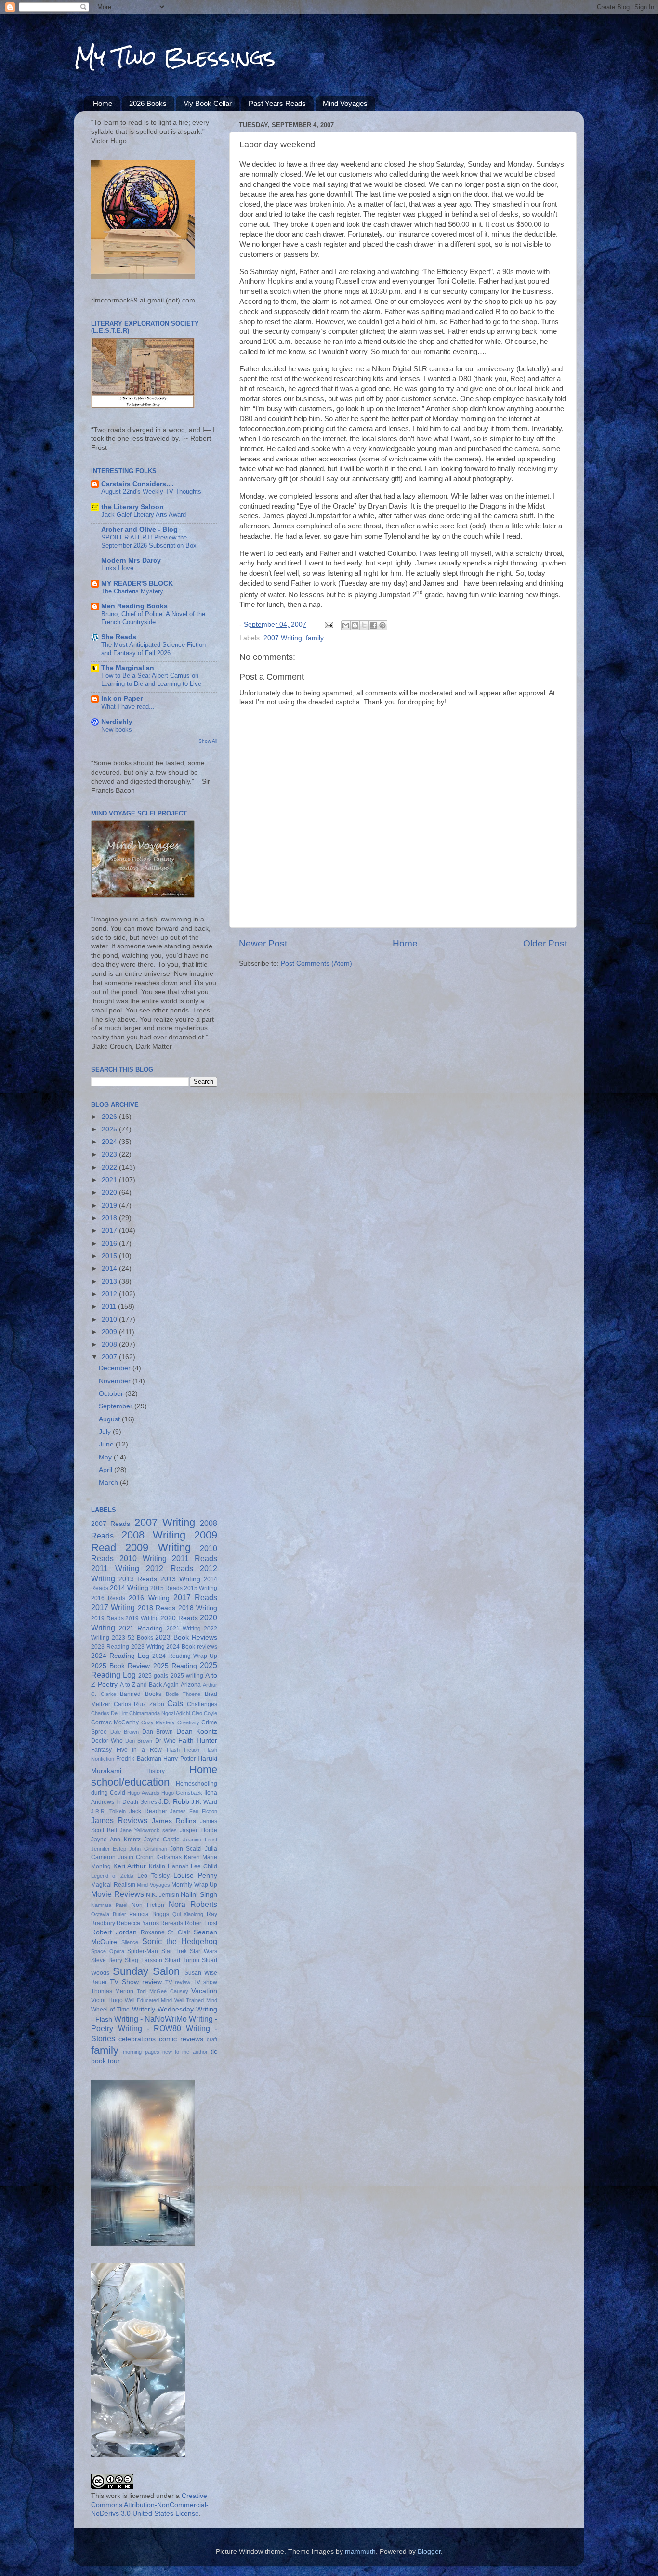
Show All (208, 741)
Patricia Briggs (149, 1914)
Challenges (202, 1704)
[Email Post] (328, 624)
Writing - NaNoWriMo (151, 2019)
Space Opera (108, 1951)
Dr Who (165, 1741)
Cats (175, 1703)
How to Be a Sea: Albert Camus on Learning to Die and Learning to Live (151, 680)
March (109, 1482)
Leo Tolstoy (153, 1876)
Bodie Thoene (183, 1694)
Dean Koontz (197, 1731)
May (106, 1457)
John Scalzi (186, 1849)
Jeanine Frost (200, 1840)
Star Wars (204, 1951)
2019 (110, 1205)
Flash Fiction (183, 1750)
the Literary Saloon (132, 507)
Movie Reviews (118, 1894)
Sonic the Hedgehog (180, 1941)
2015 (110, 1256)
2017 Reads (195, 1597)
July (106, 1432)
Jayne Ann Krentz (116, 1840)
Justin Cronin (136, 1857)
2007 (110, 1357)
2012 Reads (170, 1568)
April (106, 1470)
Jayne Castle (162, 1840)
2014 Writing (129, 1588)
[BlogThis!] (355, 625)
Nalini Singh (199, 1895)
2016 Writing (149, 1598)
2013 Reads (138, 1579)
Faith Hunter (198, 1741)
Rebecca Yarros (138, 1923)
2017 (110, 1230)
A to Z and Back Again (149, 1685)
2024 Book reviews (192, 1647)
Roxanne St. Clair (166, 1932)
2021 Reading (141, 1628)
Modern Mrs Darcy (131, 560)
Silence (130, 1942)
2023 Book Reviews (186, 1637)
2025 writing (187, 1676)
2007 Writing (283, 638)
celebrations (137, 2039)
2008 (110, 1345)
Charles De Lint (109, 1713)
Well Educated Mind (148, 2000)
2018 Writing (198, 1608)
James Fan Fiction (194, 1811)
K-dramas (169, 1857)
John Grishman (148, 1849)
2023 (110, 1154)
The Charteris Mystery (132, 591)
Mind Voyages (345, 103)
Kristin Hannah (169, 1866)
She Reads (119, 637)
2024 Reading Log (120, 1656)
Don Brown (139, 1741)
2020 (110, 1192)
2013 (110, 1281)
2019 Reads (107, 1618)
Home (103, 103)
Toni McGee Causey (163, 1991)
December (116, 1368)
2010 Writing (143, 1558)
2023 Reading (110, 1647)
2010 (110, 1320)
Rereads (172, 1923)
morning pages (141, 2052)
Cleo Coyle (204, 1713)
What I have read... (128, 706)
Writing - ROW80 (150, 2028)
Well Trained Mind (196, 2000)
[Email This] (346, 625)
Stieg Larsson (143, 1960)
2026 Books (148, 103)
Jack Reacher (148, 1811)
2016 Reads (108, 1598)
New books (117, 729)
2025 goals (153, 1676)
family (315, 638)
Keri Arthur (130, 1866)
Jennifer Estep (109, 1849)
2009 (110, 1332)
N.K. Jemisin (163, 1895)
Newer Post (263, 943)
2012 (110, 1294)
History (156, 1771)
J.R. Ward (204, 1802)
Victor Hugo (107, 2000)
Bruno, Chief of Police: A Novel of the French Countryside (153, 618)
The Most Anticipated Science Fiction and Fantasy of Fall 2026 (153, 649)
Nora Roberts (193, 1904)
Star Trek (174, 1951)
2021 (110, 1180)
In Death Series (137, 1802)
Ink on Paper (122, 699)
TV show (205, 1982)
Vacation (204, 1991)
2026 (110, 1117)
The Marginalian (128, 668)
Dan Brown (158, 1732)
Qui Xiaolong (188, 1914)
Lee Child (204, 1866)
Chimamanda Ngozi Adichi (160, 1713)
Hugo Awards (143, 1793)
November (116, 1381)
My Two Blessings (175, 57)
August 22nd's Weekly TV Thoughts (151, 492)
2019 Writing (142, 1618)
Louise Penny (195, 1875)
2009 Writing (158, 1547)
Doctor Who (107, 1741)
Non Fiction (148, 1905)
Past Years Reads (277, 103)
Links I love (117, 568)
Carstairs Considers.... (138, 484)
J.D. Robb (174, 1802)
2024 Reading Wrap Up (185, 1656)
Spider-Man (143, 1951)
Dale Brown (125, 1732)
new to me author (185, 2052)
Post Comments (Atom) (316, 964)
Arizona (191, 1685)
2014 (110, 1268)
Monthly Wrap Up (194, 1885)
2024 (110, 1142)
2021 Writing (184, 1629)
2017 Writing (113, 1607)
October (112, 1394)
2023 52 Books (132, 1638)
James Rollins (174, 1821)
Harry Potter (179, 1759)
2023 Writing (148, 1647)
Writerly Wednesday (163, 2009)
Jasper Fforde (198, 1830)
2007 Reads (111, 1524)
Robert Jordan (114, 1932)
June (107, 1444)
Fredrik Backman (138, 1759)
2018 (110, 1218)
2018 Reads (157, 1608)
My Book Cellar (207, 103)
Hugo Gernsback (182, 1793)
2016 (110, 1243)
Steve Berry (107, 1960)
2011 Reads (195, 1558)
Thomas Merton (112, 1991)
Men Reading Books (134, 606)
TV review (178, 1982)
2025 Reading (175, 1666)
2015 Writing (201, 1588)
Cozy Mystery (158, 1722)
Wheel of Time (110, 2010)
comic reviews (181, 2039)
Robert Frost (201, 1923)
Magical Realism (113, 1885)
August (110, 1419)
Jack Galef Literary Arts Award (144, 515)
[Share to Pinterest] (382, 625)
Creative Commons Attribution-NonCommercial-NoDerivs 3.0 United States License (150, 2505)
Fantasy (101, 1750)
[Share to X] (364, 625)
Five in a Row (139, 1750)
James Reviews (119, 1820)
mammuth (360, 2552)
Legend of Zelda (112, 1876)
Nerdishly (117, 722)
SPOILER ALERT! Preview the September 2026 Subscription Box (149, 541)
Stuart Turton (182, 1960)
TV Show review (136, 1982)
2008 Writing (154, 1535)
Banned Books (141, 1694)
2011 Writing (115, 1568)
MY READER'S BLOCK (137, 584)
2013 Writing (180, 1579)
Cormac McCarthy (115, 1722)
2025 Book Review (120, 1666)
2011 (110, 1307)
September (117, 1406)
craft (212, 2039)
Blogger (429, 2552)
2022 (110, 1167)
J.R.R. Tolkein (108, 1811)
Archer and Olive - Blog (139, 530)
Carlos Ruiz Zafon (139, 1704)
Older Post (545, 943)
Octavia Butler (109, 1914)
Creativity (188, 1722)
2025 (110, 1129)
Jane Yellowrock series (148, 1830)
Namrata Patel (109, 1905)
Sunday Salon (146, 1971)
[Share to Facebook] (373, 625)
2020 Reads (179, 1618)
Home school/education (154, 1776)
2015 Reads (166, 1588)
